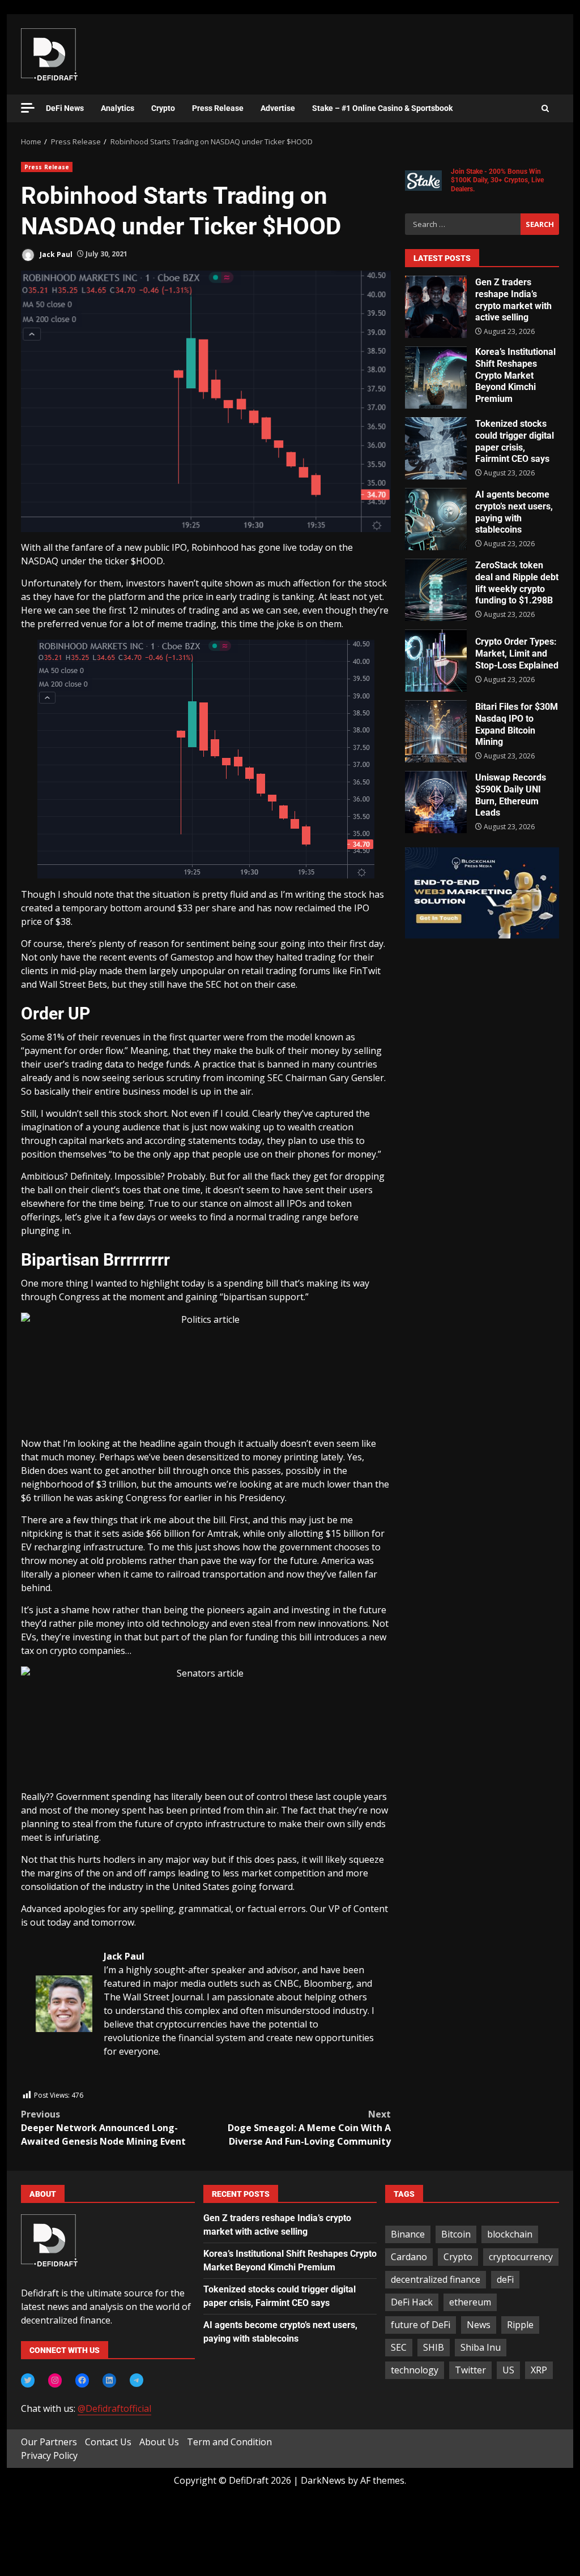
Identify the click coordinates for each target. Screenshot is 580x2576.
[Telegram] (137, 2380)
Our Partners (49, 2442)
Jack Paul (55, 254)
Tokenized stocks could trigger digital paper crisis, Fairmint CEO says (436, 448)
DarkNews (323, 2480)
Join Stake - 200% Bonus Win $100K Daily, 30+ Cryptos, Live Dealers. (497, 180)
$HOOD (147, 561)
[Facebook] (82, 2380)
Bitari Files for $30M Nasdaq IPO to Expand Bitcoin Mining (436, 731)
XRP (539, 2370)
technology (415, 2370)
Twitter (470, 2370)
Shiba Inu (481, 2347)
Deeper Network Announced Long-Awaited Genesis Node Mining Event (103, 2128)
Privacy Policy (49, 2455)
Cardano (409, 2257)
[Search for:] (463, 224)
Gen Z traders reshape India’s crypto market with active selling (436, 307)
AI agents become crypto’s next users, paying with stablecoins (436, 519)
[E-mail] (42, 2082)
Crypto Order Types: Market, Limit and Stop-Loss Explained (436, 661)
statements (212, 1141)
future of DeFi (421, 2325)
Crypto (163, 108)
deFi (505, 2279)
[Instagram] (55, 2380)
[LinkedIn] (109, 2380)
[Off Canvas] (28, 108)
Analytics (118, 108)
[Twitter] (28, 2380)
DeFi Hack (412, 2302)
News (479, 2325)
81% (56, 1037)
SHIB (434, 2347)
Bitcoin (456, 2234)
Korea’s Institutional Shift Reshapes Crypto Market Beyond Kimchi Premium (436, 378)
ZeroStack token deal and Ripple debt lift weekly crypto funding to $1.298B (436, 590)
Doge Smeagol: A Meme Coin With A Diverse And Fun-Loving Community (309, 2128)
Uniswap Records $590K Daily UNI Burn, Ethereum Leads (436, 802)
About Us (159, 2442)
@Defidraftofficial (114, 2408)
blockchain (510, 2234)
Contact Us (108, 2442)
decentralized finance (436, 2279)
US (508, 2370)
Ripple (520, 2325)
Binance (408, 2234)
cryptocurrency (521, 2257)
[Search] (545, 109)
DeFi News (65, 108)
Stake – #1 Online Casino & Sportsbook (382, 108)
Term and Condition (229, 2442)
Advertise (278, 108)
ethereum (470, 2302)
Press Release (218, 108)
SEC (399, 2347)
